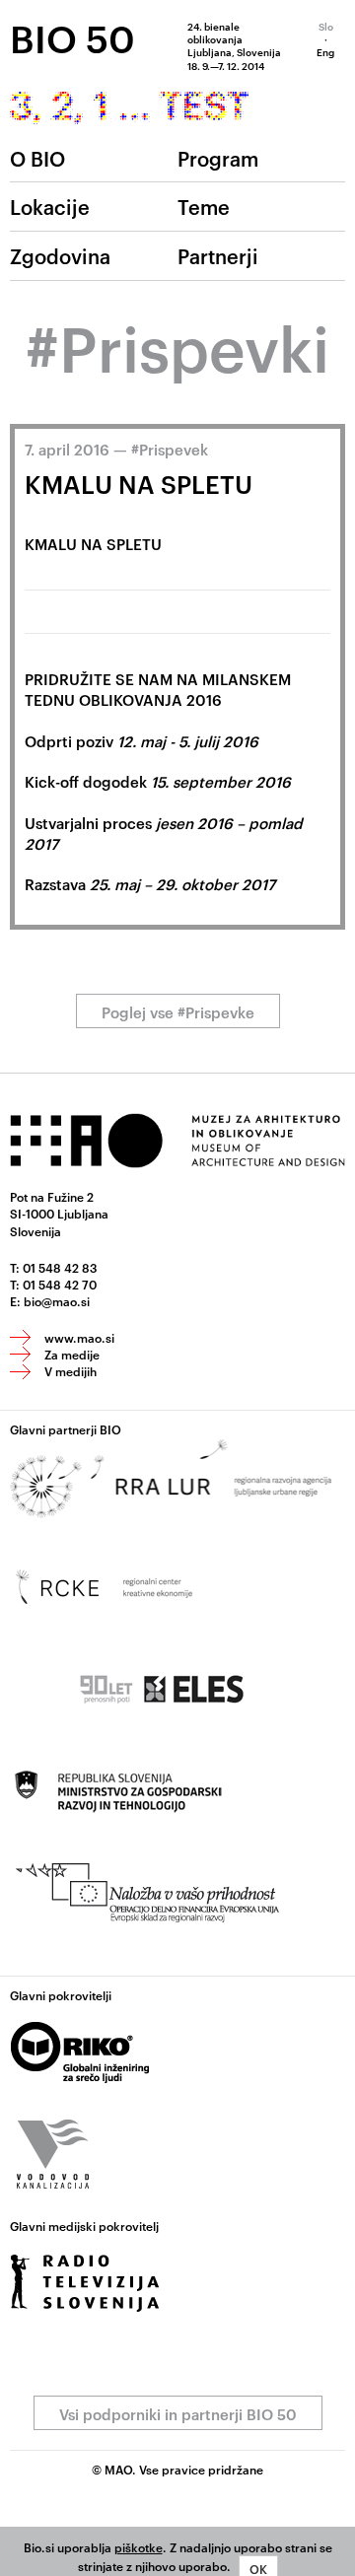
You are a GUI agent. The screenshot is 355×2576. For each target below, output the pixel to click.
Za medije (72, 1354)
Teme (204, 206)
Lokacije (50, 206)
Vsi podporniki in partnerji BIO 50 (178, 2414)
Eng (325, 51)
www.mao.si (79, 1337)
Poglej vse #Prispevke (178, 1012)
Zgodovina (60, 255)
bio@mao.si (57, 1300)
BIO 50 (72, 37)
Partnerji (218, 255)
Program (218, 158)
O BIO (37, 158)
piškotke (139, 2546)
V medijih (71, 1370)
